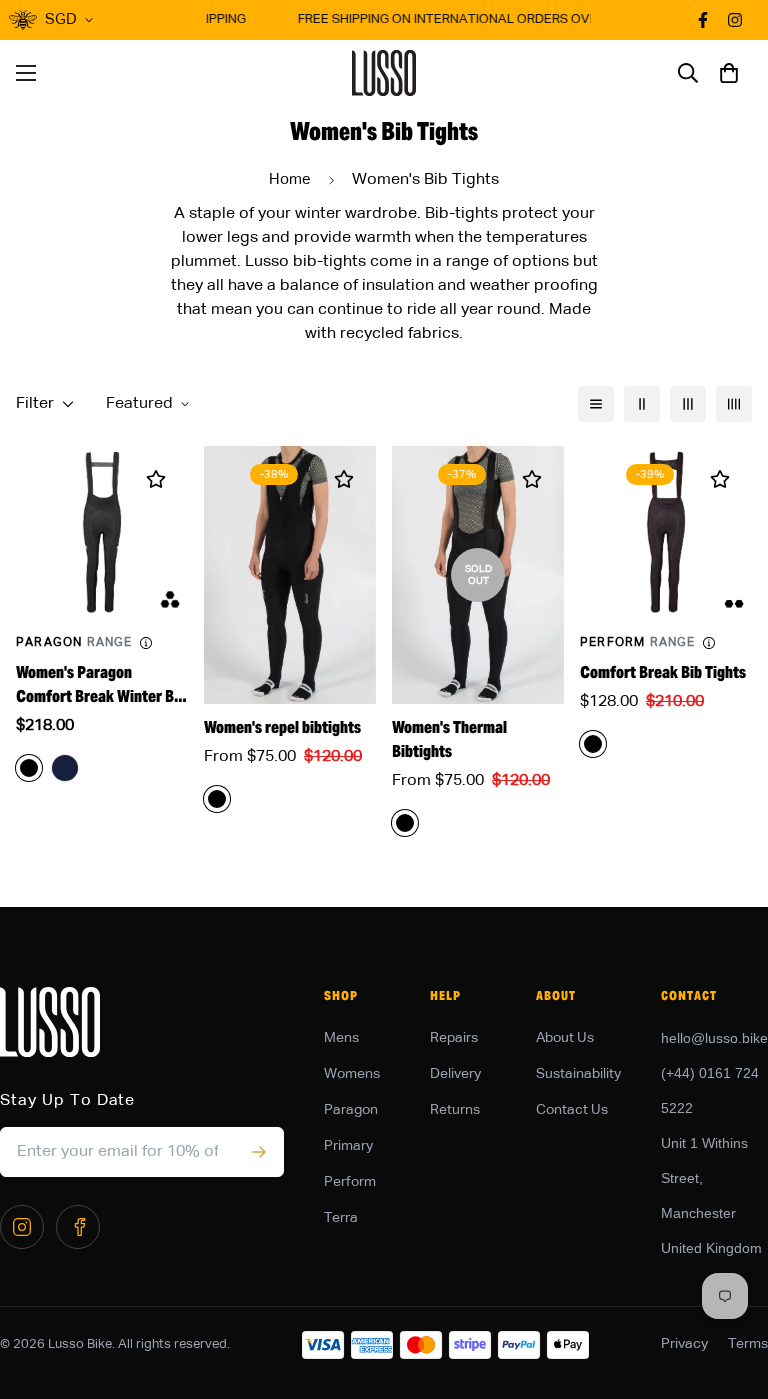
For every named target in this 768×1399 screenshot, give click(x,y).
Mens (341, 1038)
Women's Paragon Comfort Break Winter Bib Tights (101, 685)
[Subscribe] (258, 1152)
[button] (729, 73)
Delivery (455, 1074)
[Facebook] (78, 1227)
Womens (352, 1074)
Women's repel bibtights (282, 727)
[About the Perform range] (709, 643)
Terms (748, 1344)
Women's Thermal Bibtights (449, 739)
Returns (455, 1110)
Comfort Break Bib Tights (663, 672)
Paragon (351, 1110)
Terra (341, 1218)
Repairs (454, 1038)
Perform (350, 1182)
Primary (348, 1146)
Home (290, 179)
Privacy (684, 1344)
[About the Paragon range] (146, 643)
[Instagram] (22, 1227)
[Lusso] (384, 73)
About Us (565, 1038)
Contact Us (572, 1110)
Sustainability (578, 1074)
